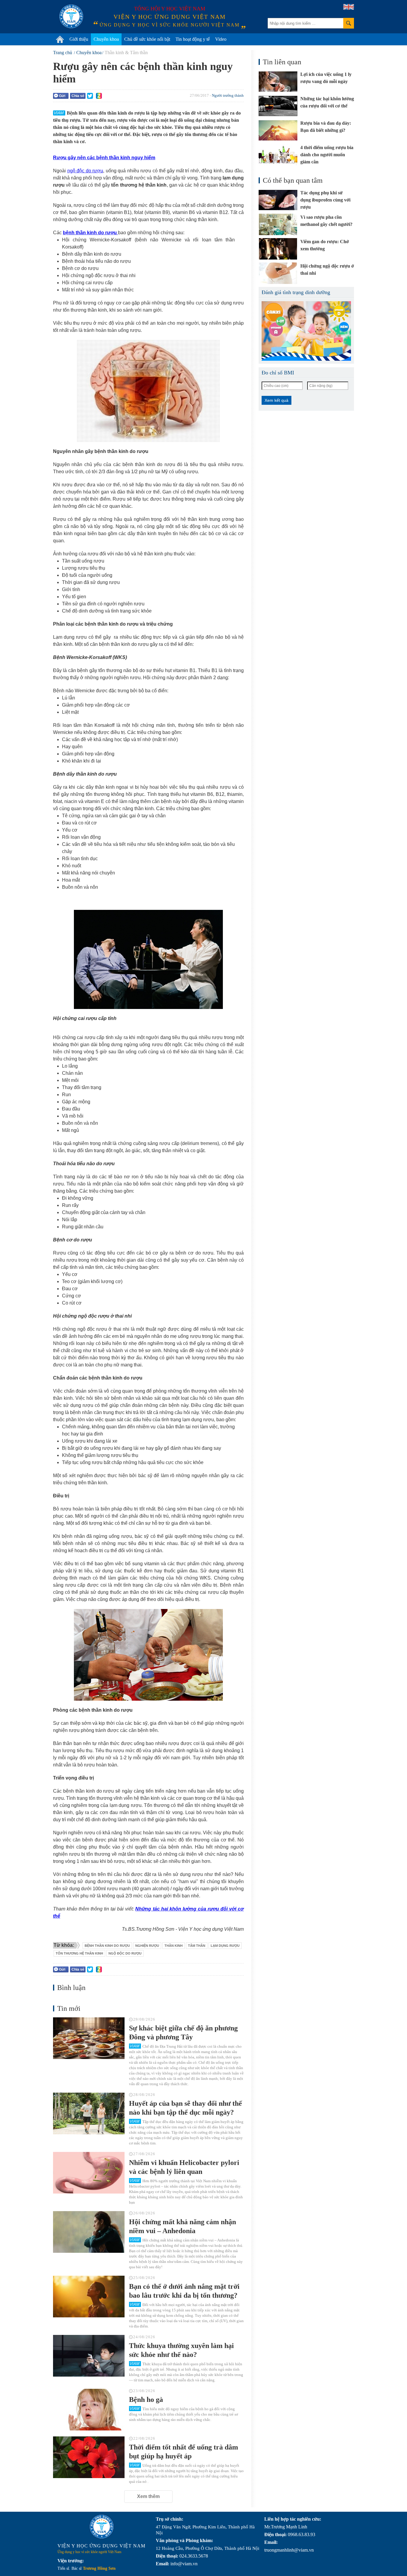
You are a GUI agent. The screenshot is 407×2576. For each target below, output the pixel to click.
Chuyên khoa (106, 39)
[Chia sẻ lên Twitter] (90, 96)
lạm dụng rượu (225, 1946)
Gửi (62, 96)
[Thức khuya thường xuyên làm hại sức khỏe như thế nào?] (89, 2356)
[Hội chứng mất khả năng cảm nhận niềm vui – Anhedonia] (89, 2232)
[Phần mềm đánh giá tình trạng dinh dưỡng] (306, 331)
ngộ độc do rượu (85, 171)
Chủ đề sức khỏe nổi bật (147, 39)
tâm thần (197, 1946)
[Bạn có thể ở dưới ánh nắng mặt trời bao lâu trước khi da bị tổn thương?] (89, 2297)
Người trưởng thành (228, 95)
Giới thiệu (79, 39)
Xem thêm (148, 2496)
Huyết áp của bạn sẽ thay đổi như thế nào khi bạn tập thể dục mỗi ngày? (185, 2108)
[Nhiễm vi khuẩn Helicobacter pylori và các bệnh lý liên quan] (89, 2173)
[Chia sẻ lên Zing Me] (99, 96)
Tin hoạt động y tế (193, 39)
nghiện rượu (147, 1946)
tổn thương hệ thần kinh (79, 1953)
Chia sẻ (78, 96)
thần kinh (174, 1946)
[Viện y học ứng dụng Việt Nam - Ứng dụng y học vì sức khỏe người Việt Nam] (71, 16)
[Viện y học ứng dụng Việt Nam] (102, 2527)
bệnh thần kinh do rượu (90, 233)
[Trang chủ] (60, 39)
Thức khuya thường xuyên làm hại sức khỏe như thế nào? (181, 2350)
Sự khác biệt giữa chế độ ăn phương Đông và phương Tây (183, 2033)
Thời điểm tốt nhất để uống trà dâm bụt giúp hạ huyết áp (184, 2452)
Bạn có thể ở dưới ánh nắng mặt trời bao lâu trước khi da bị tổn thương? (184, 2291)
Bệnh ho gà (146, 2400)
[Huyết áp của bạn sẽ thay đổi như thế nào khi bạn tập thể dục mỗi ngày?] (89, 2113)
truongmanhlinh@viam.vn (289, 2550)
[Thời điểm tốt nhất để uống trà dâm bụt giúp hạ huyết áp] (89, 2457)
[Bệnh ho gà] (89, 2410)
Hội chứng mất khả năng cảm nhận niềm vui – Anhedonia (182, 2226)
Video (221, 39)
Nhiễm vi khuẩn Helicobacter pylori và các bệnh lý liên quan (184, 2167)
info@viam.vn (184, 2564)
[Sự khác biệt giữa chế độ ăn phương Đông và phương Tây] (89, 2038)
